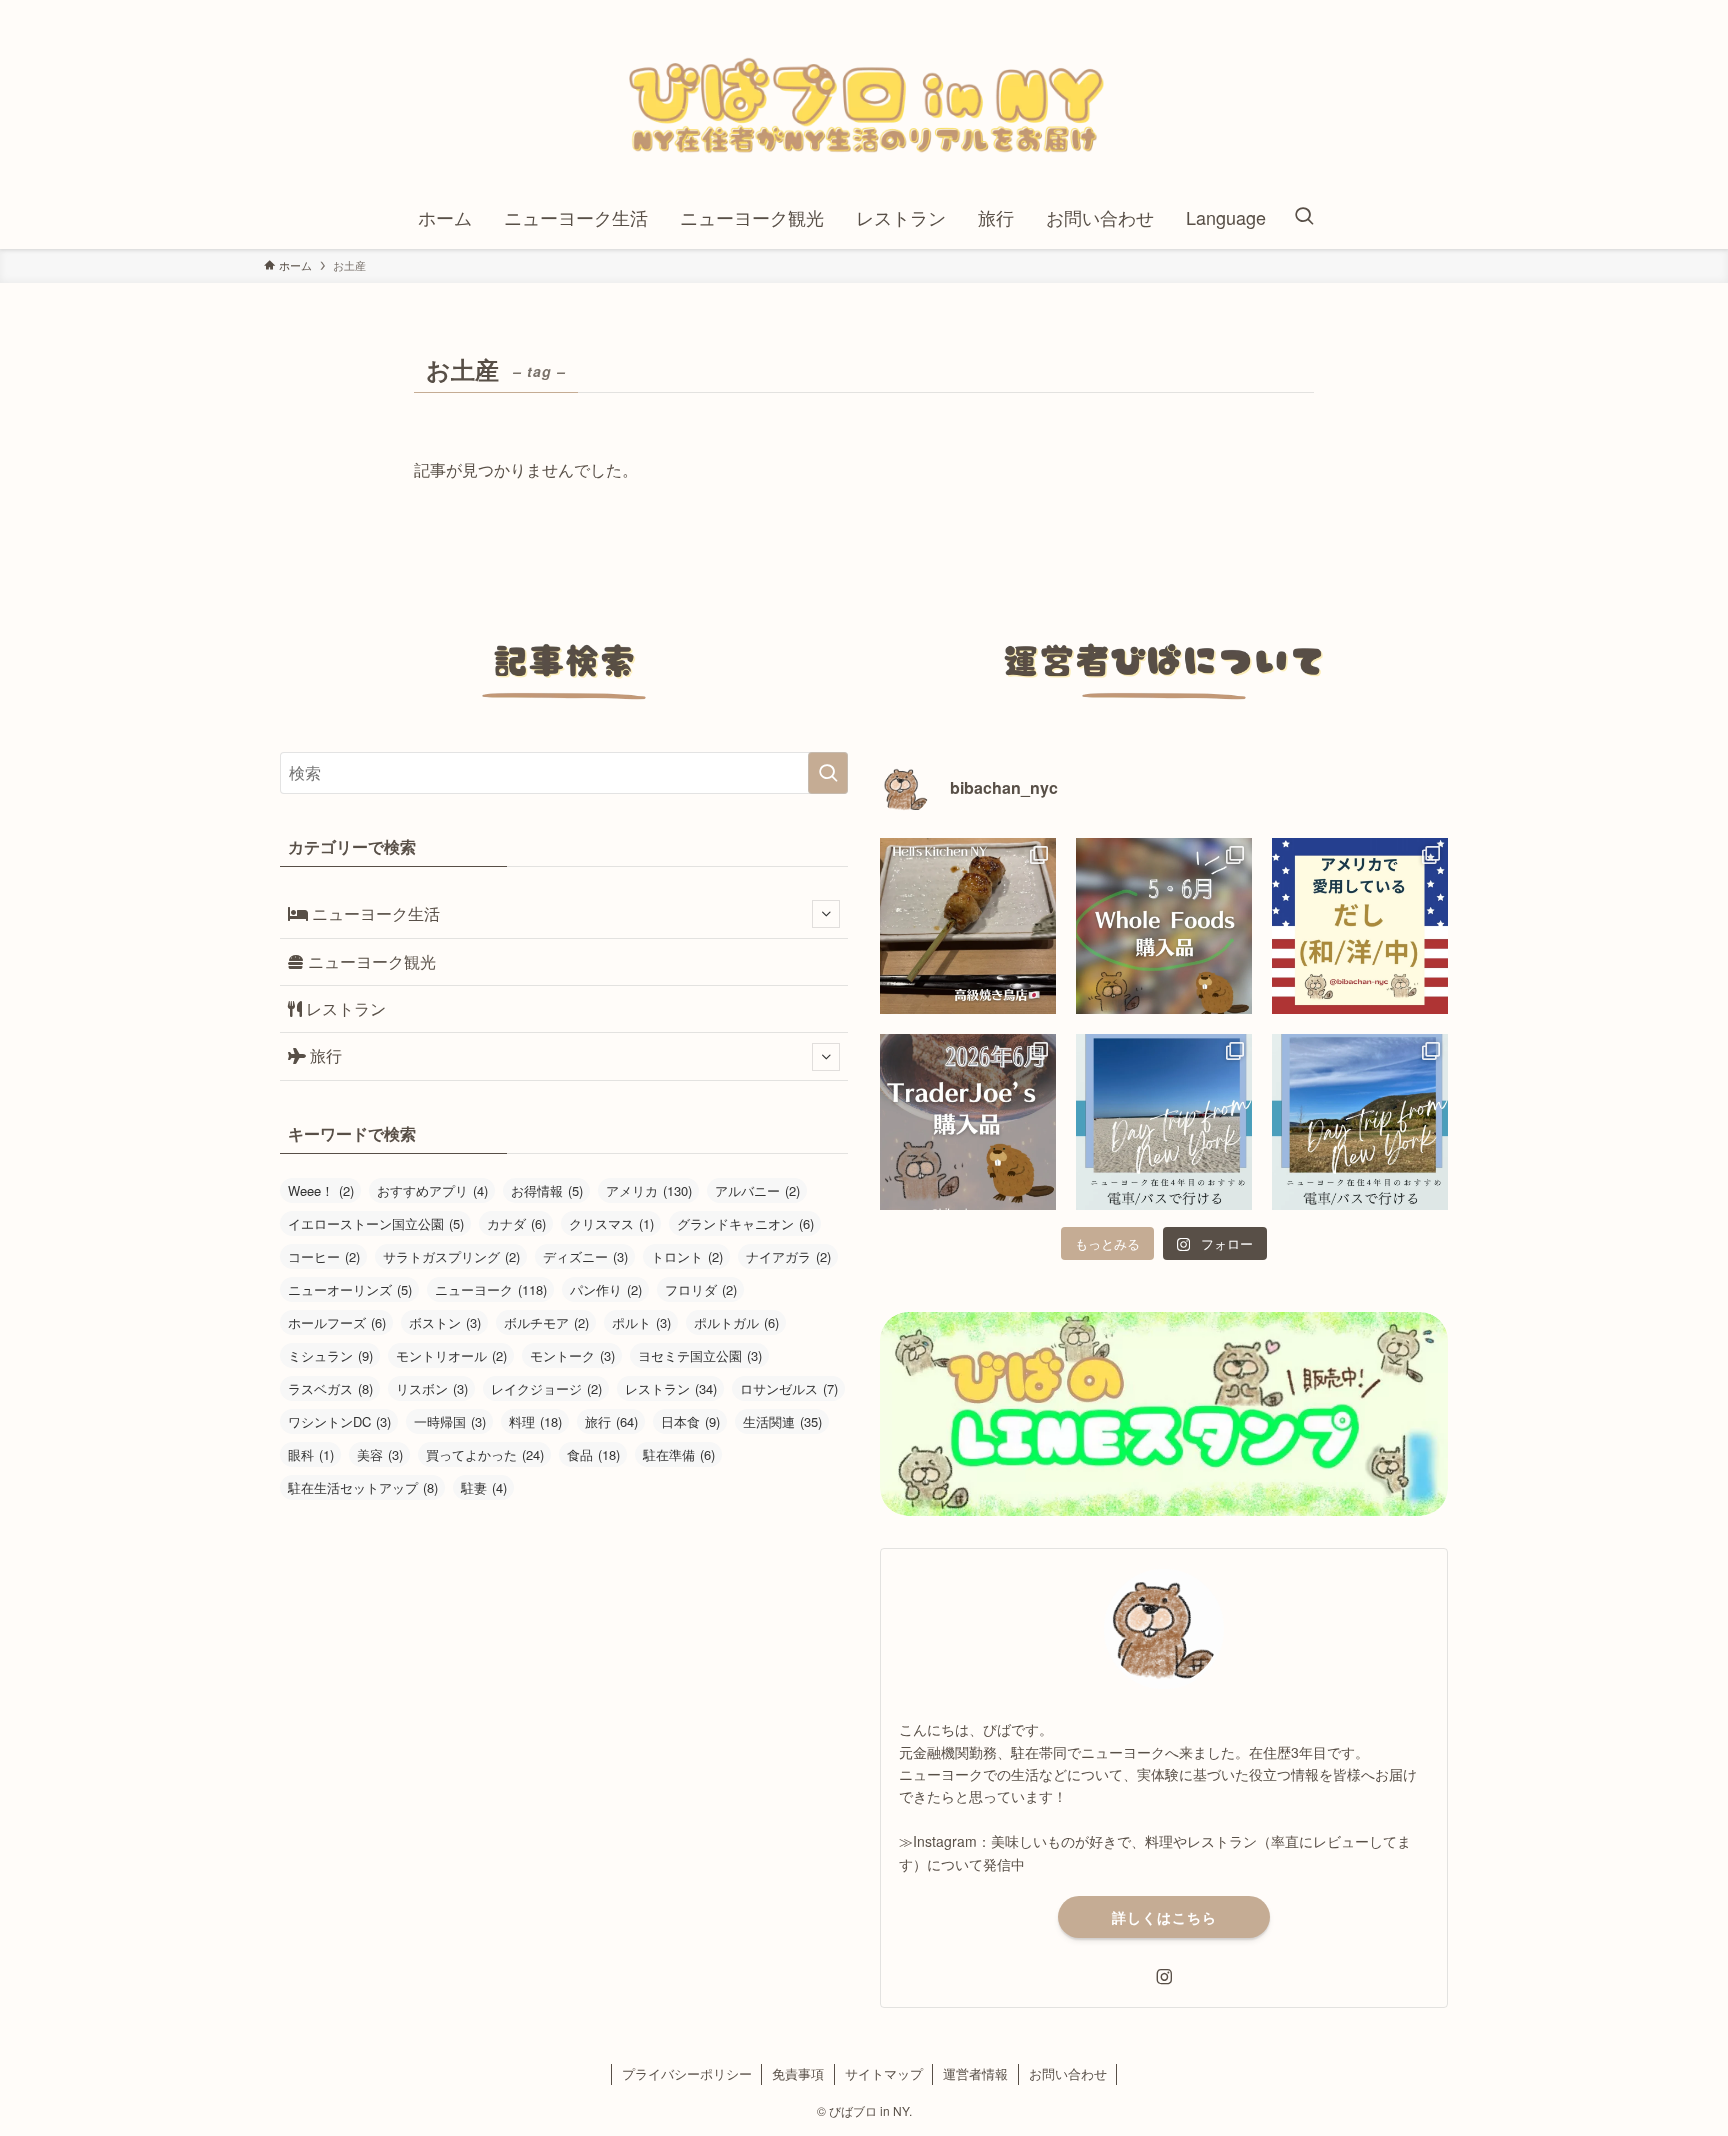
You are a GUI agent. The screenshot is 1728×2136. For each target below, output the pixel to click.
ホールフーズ (337, 1322)
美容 (380, 1454)
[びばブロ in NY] (864, 99)
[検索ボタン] (1304, 217)
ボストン (445, 1322)
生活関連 (782, 1421)
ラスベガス (330, 1388)
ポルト (641, 1322)
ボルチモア (546, 1322)
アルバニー (757, 1190)
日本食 (690, 1421)
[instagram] (1164, 1977)
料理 (535, 1421)
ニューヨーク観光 (370, 961)
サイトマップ (884, 2073)
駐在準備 (679, 1454)
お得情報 (547, 1190)
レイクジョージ (546, 1388)
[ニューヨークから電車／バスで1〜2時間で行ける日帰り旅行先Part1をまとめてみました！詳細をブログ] (1360, 1122)
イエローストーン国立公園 (376, 1223)
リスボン (432, 1388)
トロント (687, 1256)
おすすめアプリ (432, 1190)
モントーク (572, 1355)
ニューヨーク (491, 1289)
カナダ (516, 1223)
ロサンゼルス (789, 1388)
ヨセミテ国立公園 (700, 1355)
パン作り (606, 1289)
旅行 (324, 1055)
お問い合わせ (1068, 2073)
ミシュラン (330, 1355)
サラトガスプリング (451, 1256)
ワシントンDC (339, 1421)
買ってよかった (485, 1454)
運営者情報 (975, 2073)
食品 (593, 1454)
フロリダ (701, 1289)
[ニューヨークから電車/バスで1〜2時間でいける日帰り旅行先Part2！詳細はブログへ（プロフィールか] (1164, 1122)
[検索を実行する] (828, 773)
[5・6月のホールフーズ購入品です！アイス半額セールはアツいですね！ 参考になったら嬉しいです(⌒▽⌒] (1164, 926)
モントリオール (451, 1355)
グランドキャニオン (745, 1223)
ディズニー (585, 1256)
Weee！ (321, 1190)
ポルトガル (736, 1322)
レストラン (344, 1008)
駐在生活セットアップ (363, 1487)
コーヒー (324, 1256)
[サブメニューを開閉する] (826, 914)
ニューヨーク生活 (374, 913)
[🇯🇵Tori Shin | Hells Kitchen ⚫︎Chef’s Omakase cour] (968, 926)
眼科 (311, 1454)
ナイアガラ (788, 1256)
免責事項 (798, 2073)
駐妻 (484, 1487)
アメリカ (649, 1190)
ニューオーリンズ (350, 1289)
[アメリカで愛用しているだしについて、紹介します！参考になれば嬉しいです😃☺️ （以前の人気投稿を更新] (1360, 926)
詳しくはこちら (1164, 1917)
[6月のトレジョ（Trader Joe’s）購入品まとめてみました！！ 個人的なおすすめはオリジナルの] (968, 1122)
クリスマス (611, 1223)
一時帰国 (450, 1421)
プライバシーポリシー (687, 2073)
